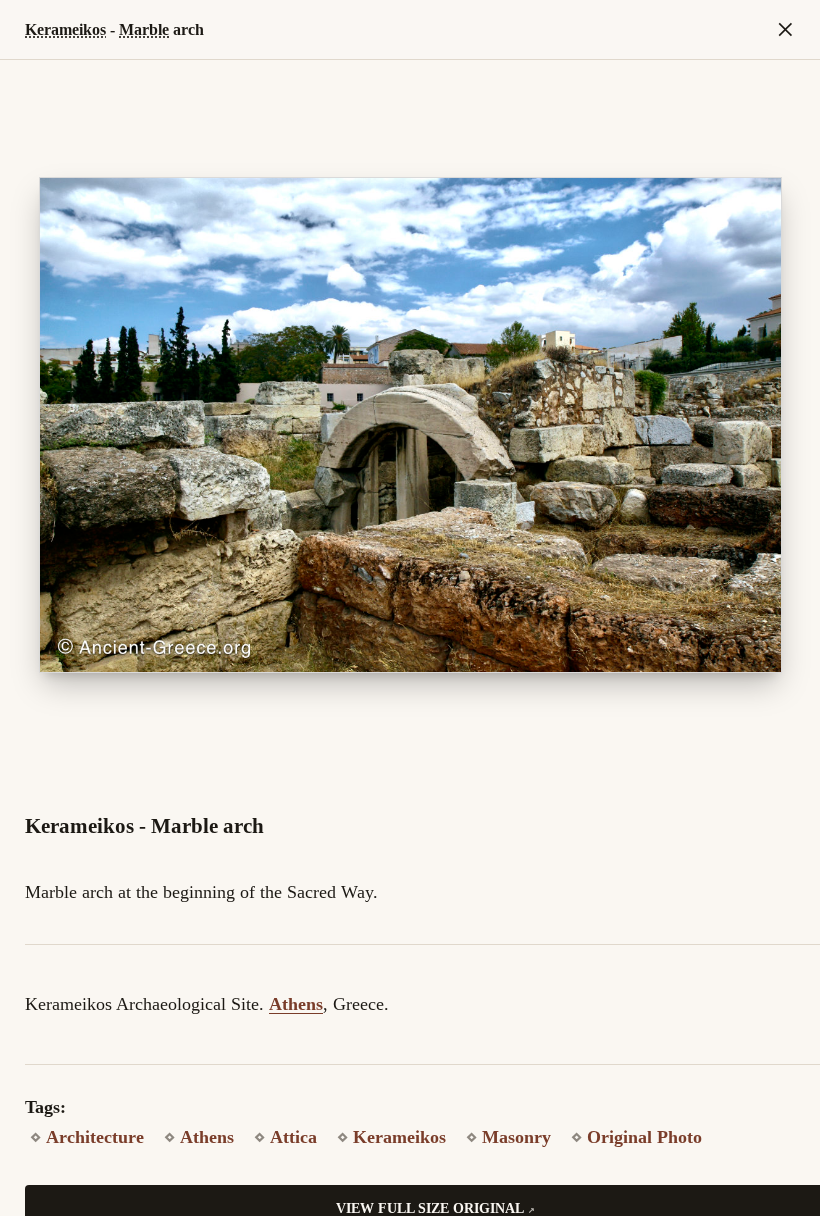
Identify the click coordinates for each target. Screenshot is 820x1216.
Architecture (95, 1137)
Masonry (516, 1137)
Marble (144, 29)
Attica (293, 1137)
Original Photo (644, 1137)
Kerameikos (65, 29)
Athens (296, 1004)
